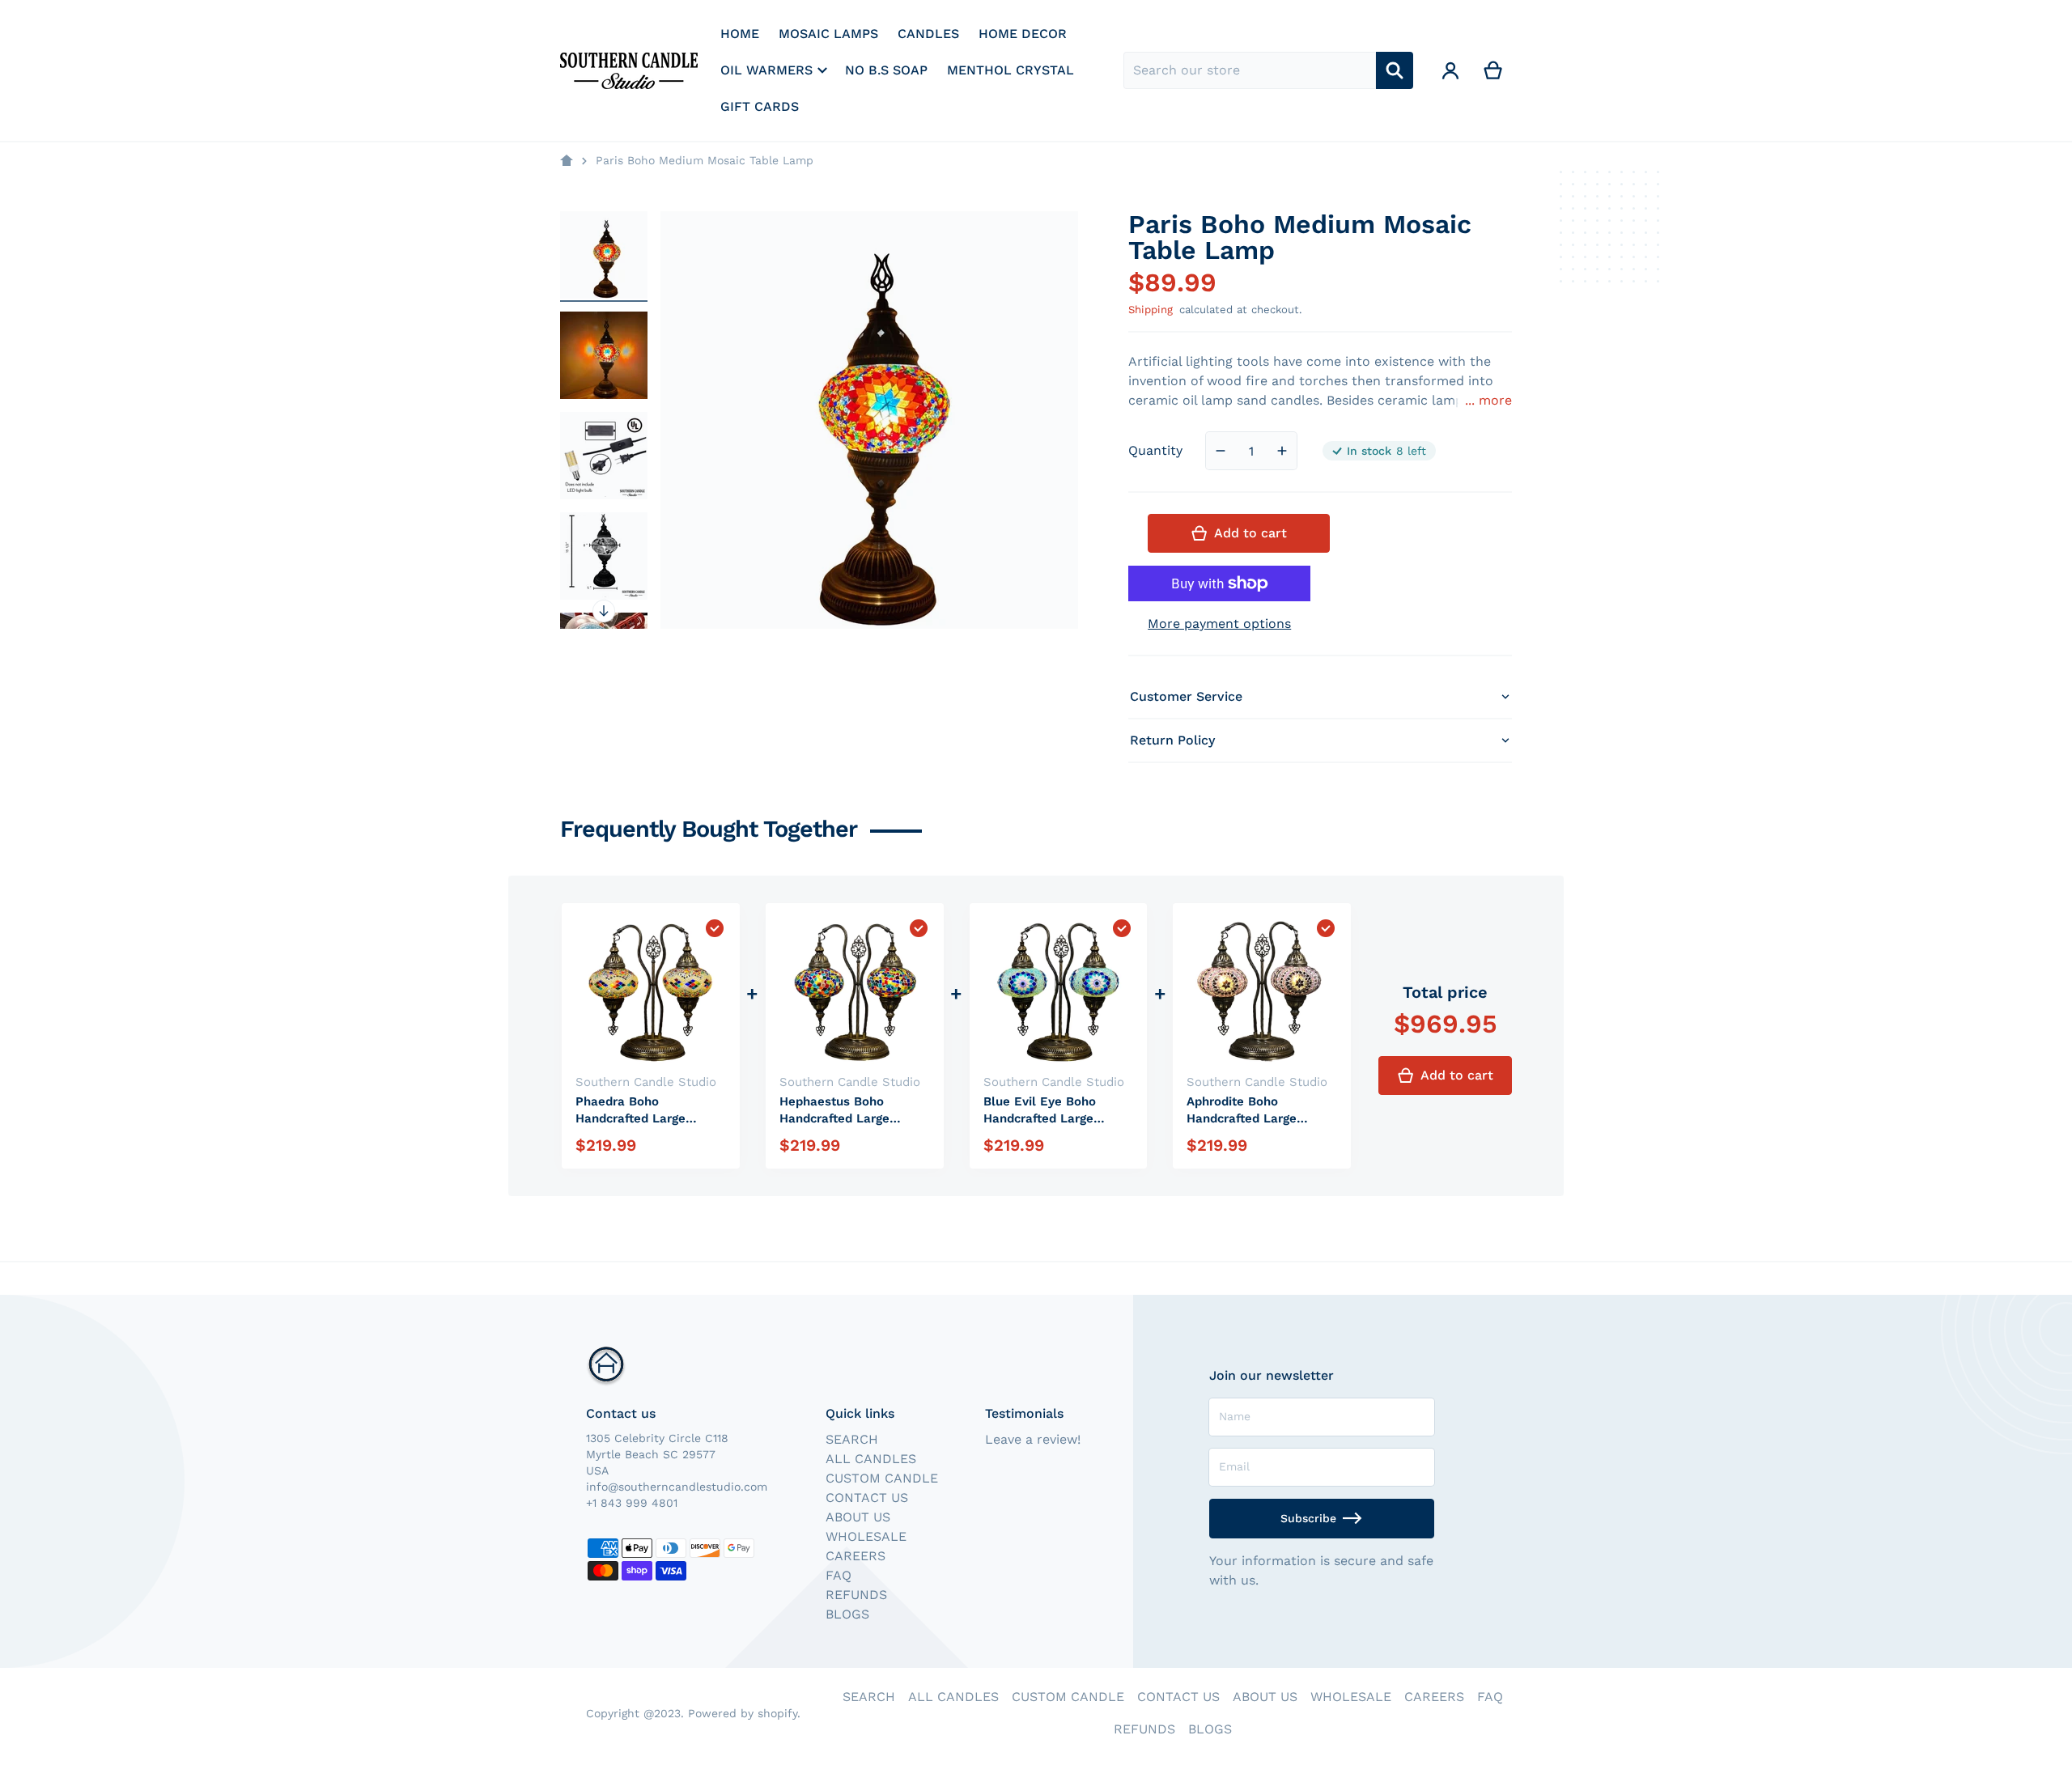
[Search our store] (1395, 70)
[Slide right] (604, 611)
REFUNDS (856, 1595)
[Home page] (567, 161)
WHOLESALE (866, 1536)
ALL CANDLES (871, 1459)
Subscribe (1308, 1518)
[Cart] (1494, 70)
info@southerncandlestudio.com (677, 1487)
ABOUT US (858, 1517)
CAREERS (856, 1556)
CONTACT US (867, 1498)
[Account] (1451, 70)
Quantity (1155, 450)
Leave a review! (1033, 1439)
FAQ (839, 1575)
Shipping (1151, 310)
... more (1488, 400)
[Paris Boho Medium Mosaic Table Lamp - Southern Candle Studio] (604, 255)
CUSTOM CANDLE (882, 1478)
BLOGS (847, 1614)
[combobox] (1250, 70)
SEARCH (852, 1439)
